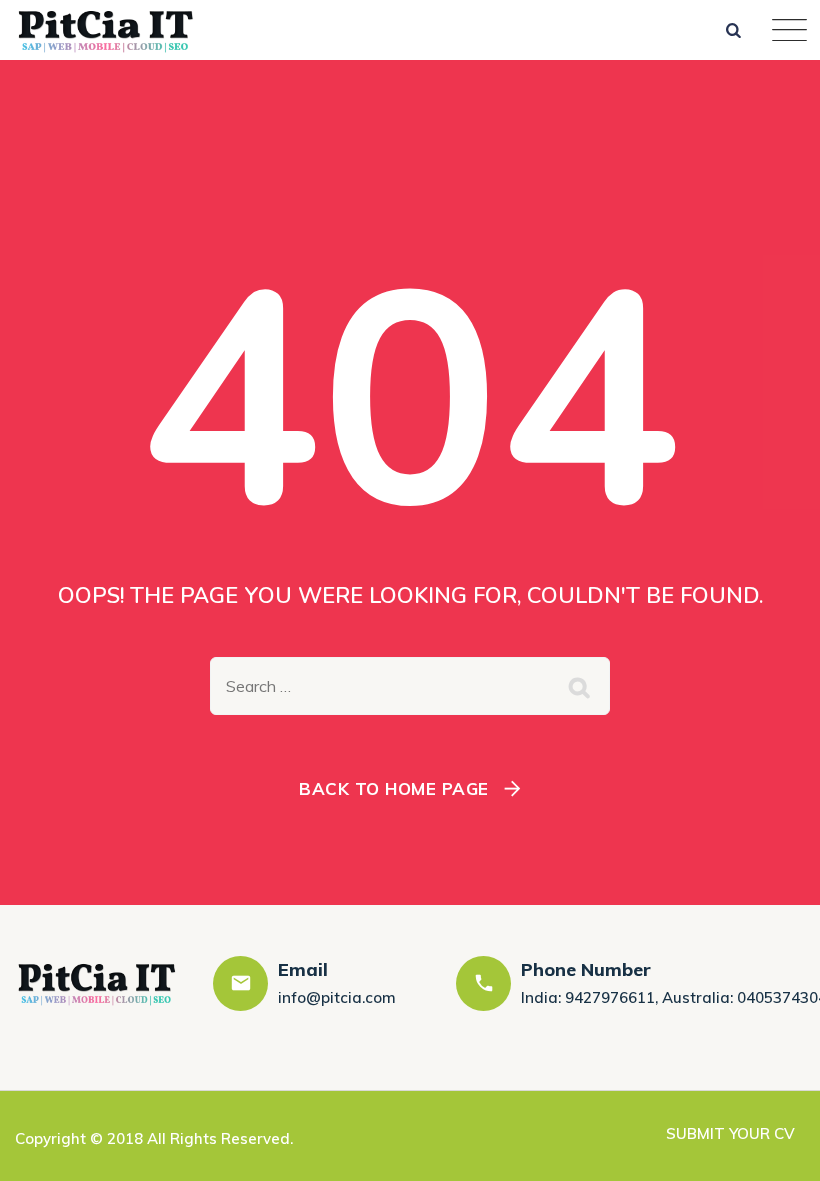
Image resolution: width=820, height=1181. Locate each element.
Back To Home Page (394, 788)
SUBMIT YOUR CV (730, 1133)
